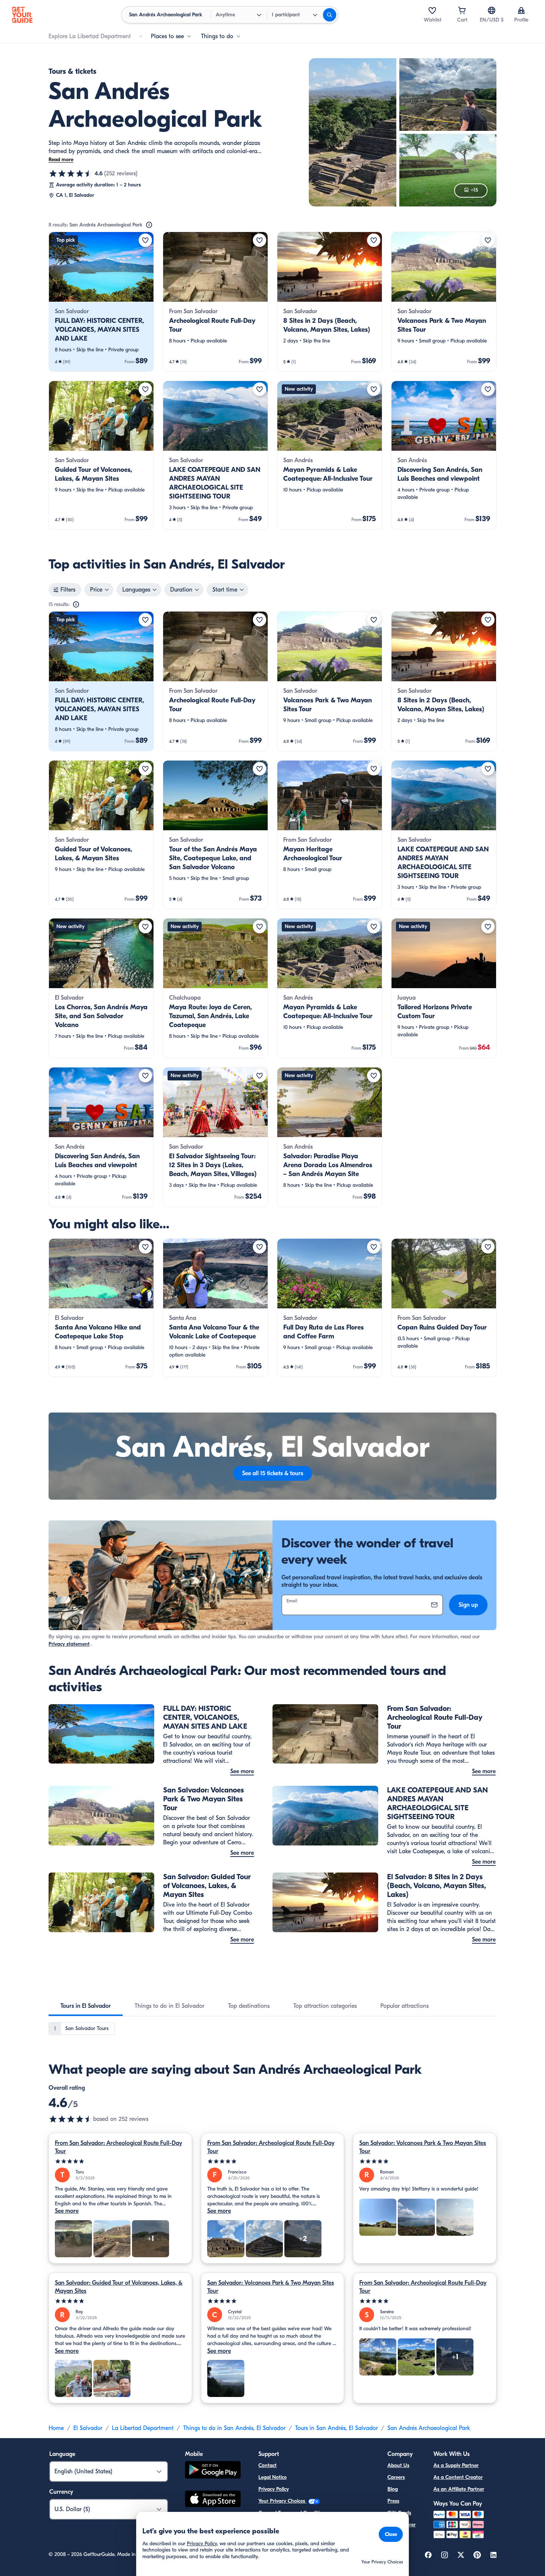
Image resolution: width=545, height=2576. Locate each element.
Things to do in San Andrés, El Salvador (234, 2428)
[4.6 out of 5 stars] (71, 173)
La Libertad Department (143, 2428)
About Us (398, 2465)
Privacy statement (69, 1644)
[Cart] (462, 10)
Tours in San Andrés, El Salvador (336, 2428)
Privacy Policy (274, 2489)
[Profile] (521, 10)
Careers (396, 2477)
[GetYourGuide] (22, 15)
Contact (267, 2465)
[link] (101, 302)
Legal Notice (272, 2477)
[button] (101, 302)
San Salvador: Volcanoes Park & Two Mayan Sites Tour (423, 2147)
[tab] (86, 2006)
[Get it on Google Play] (213, 2471)
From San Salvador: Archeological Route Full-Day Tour (118, 2147)
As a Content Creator (458, 2477)
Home (56, 2428)
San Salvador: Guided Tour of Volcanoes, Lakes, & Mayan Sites (119, 2287)
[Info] (149, 225)
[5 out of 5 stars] (120, 2161)
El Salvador (88, 2428)
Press (393, 2501)
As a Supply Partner (456, 2465)
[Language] (492, 10)
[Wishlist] (432, 10)
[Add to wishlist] (145, 240)
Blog (393, 2489)
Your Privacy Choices (283, 2501)
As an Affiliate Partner (459, 2489)
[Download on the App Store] (213, 2500)
